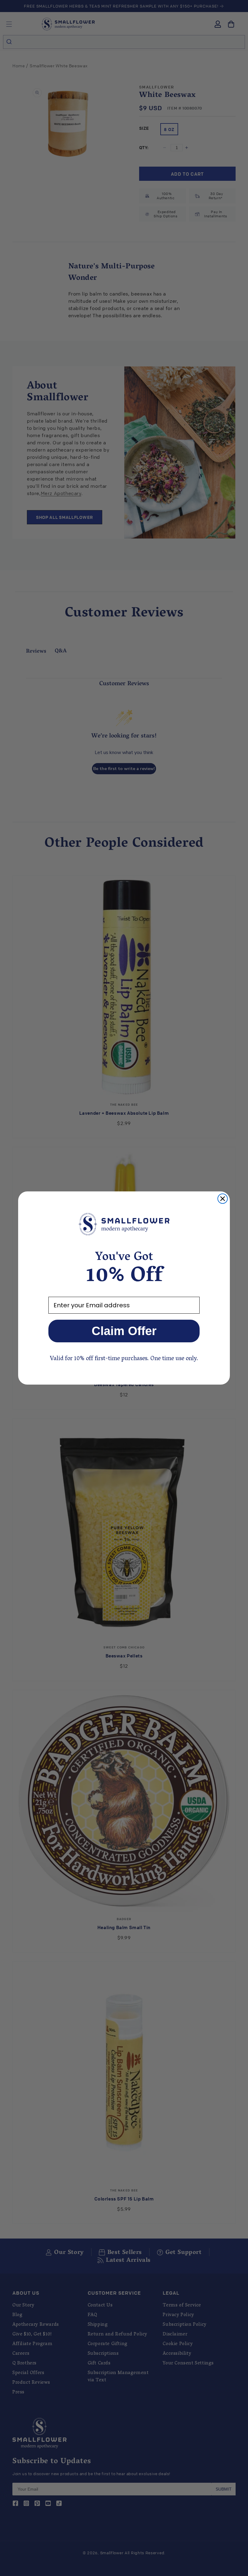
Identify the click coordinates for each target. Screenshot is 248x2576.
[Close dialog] (223, 1199)
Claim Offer (124, 1331)
